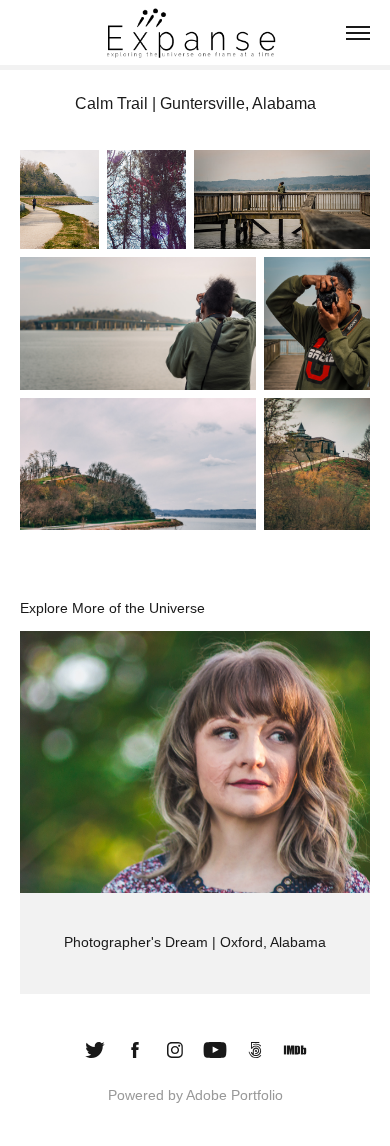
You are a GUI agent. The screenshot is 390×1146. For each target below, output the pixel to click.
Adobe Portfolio (234, 1095)
